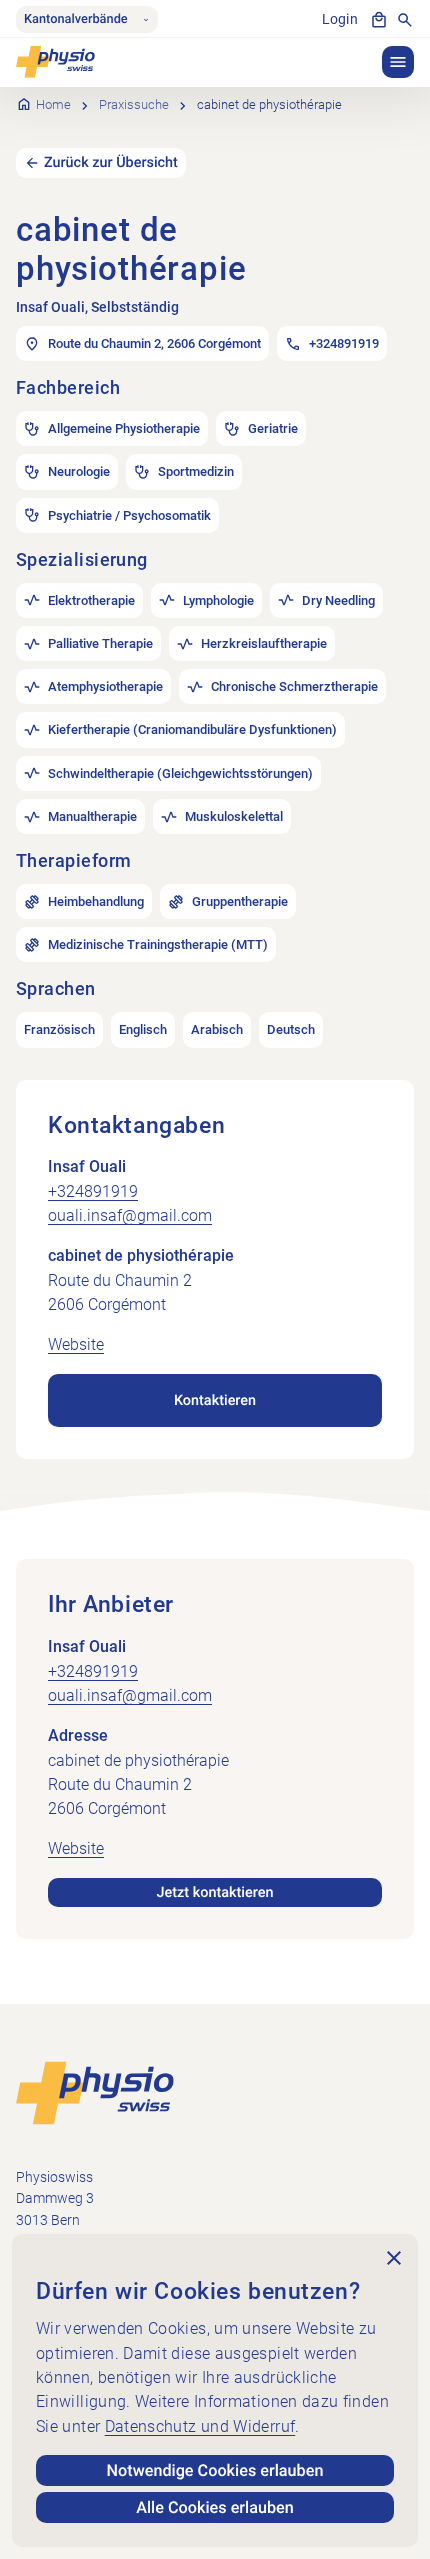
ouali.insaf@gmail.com (130, 1215)
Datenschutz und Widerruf (200, 2426)
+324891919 (93, 1191)
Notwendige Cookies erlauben (215, 2470)
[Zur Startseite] (95, 2092)
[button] (398, 62)
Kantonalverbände (76, 19)
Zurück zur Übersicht (111, 162)
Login (340, 19)
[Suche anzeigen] (405, 20)
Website (76, 1344)
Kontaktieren (215, 1400)
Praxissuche (134, 104)
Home (53, 104)
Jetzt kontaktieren (215, 1892)
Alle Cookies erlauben (215, 2507)
